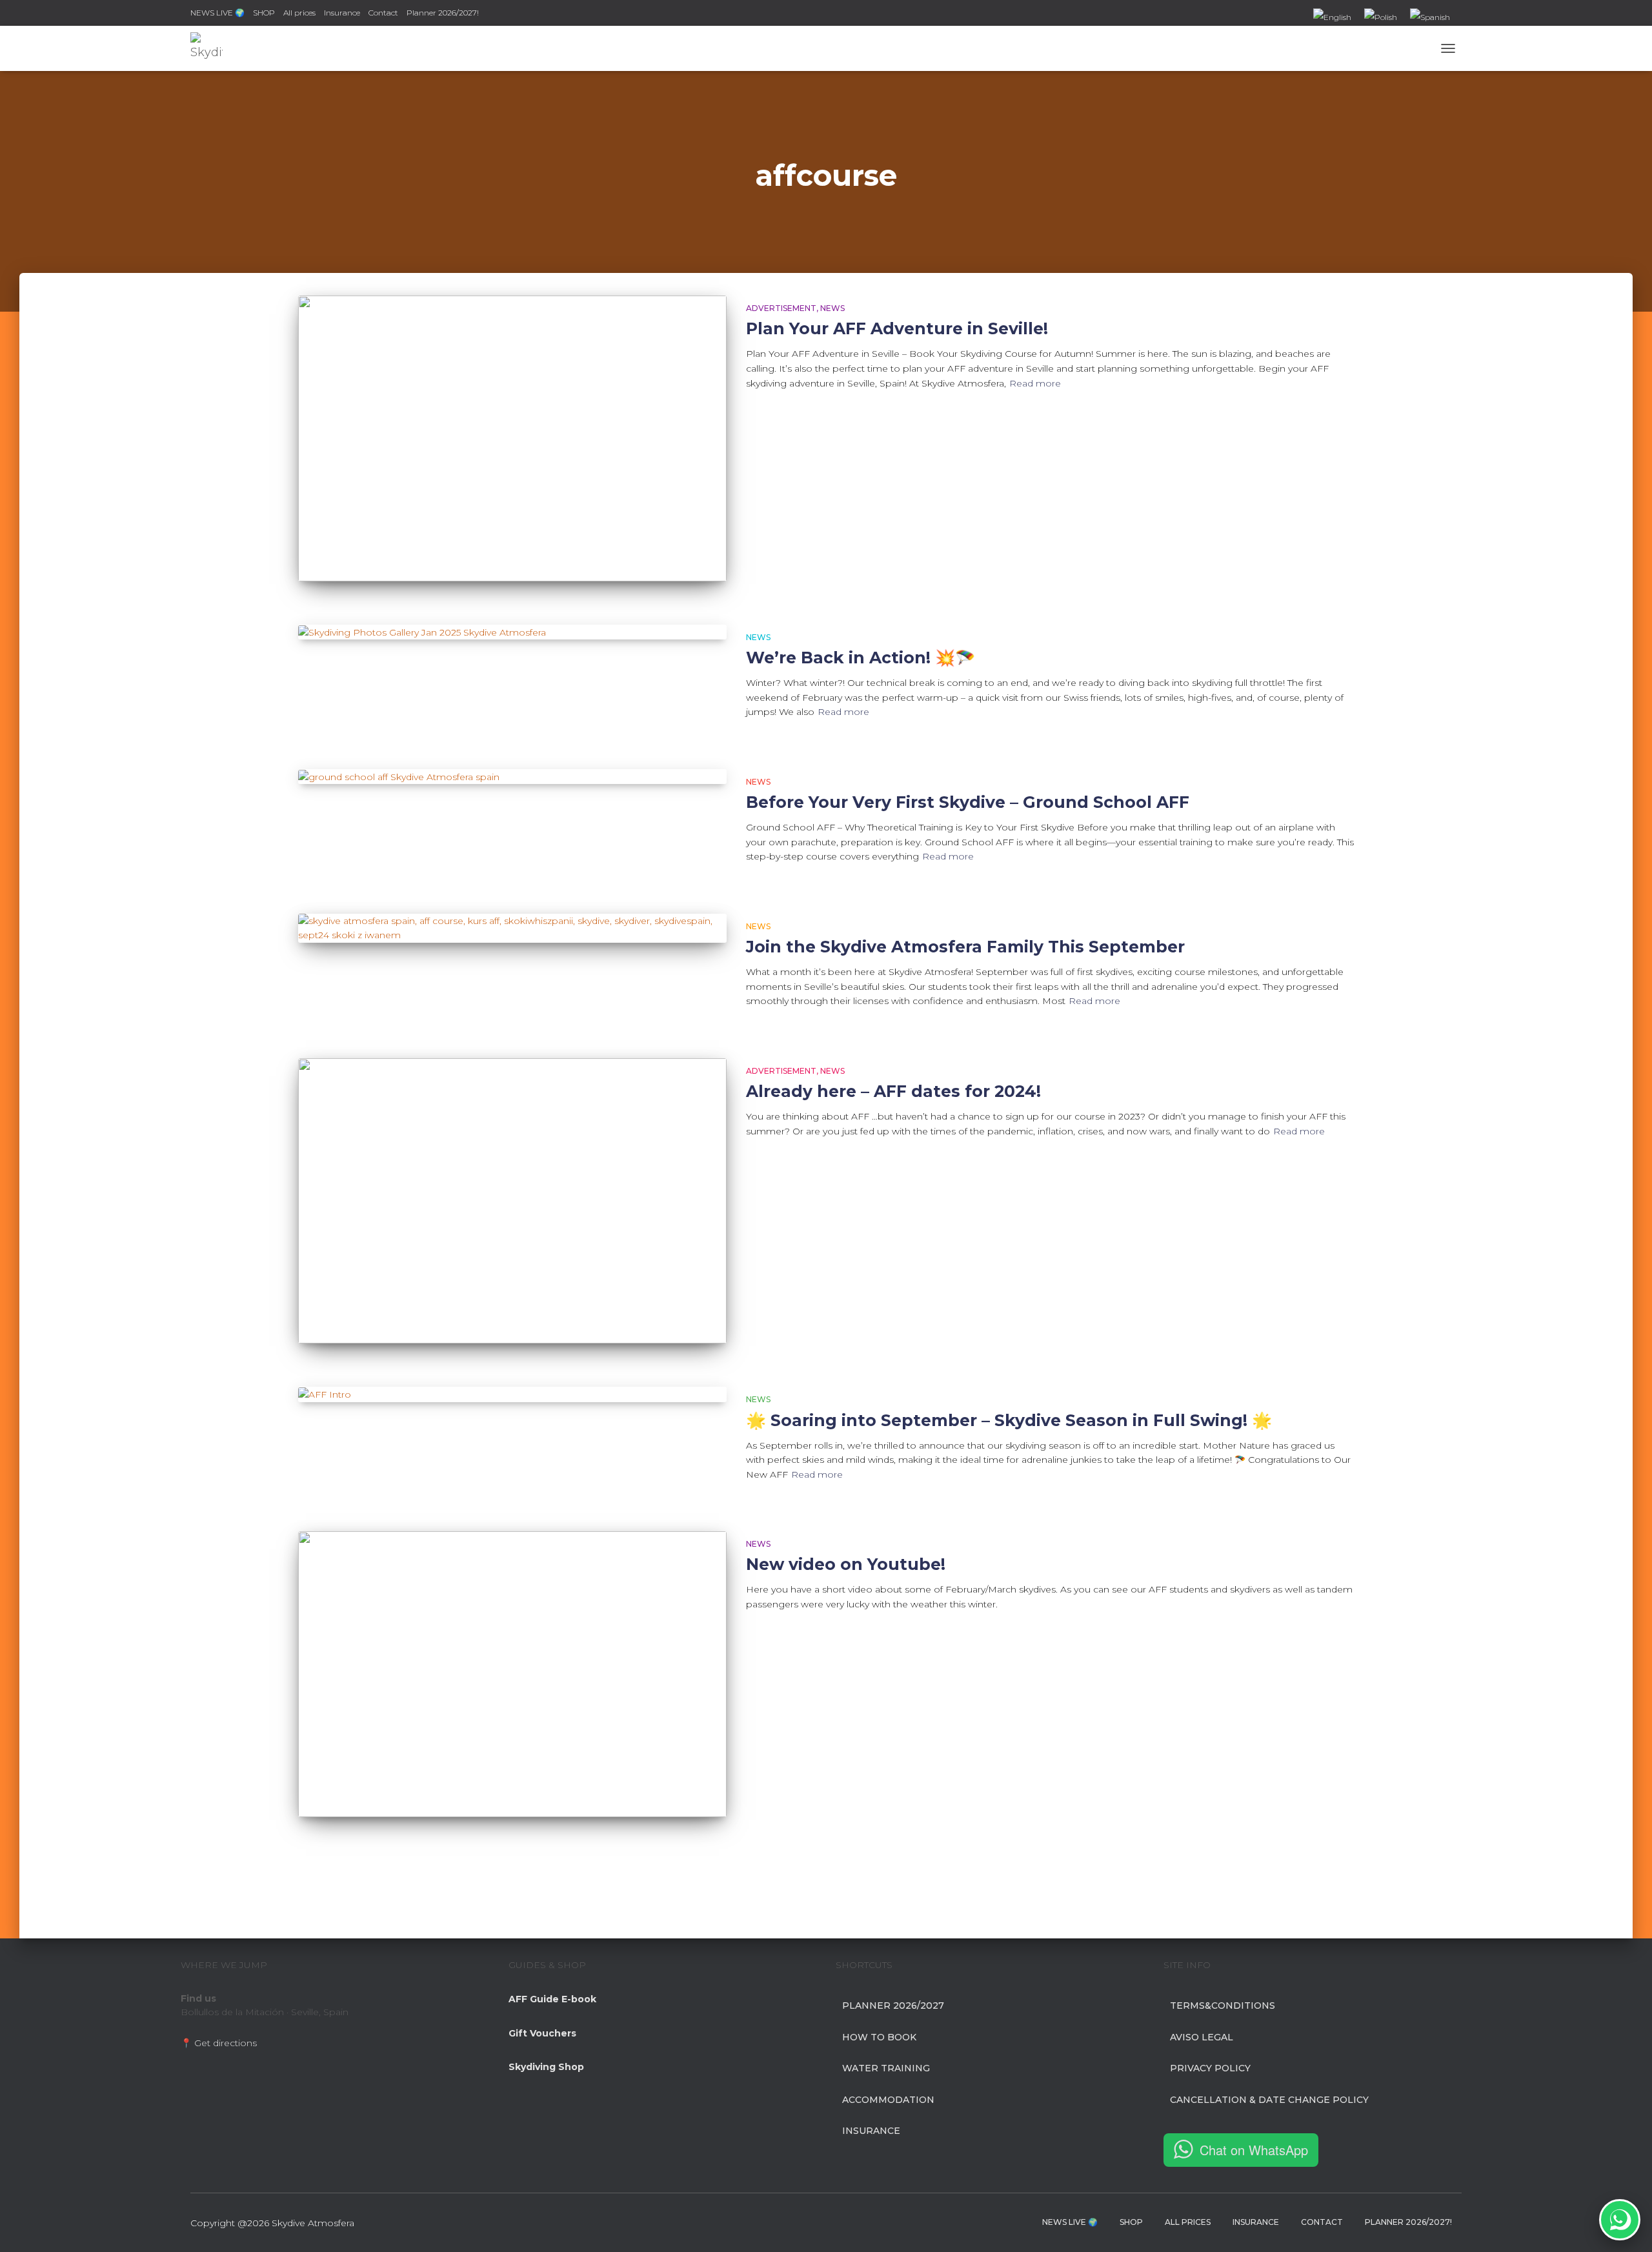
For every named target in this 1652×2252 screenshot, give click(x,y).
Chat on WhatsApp (1254, 2150)
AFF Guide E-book (552, 1999)
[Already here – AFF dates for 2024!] (512, 1201)
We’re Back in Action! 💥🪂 (861, 658)
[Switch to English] (1332, 18)
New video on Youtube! (846, 1564)
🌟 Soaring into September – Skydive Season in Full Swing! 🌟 (1009, 1420)
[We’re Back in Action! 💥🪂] (512, 632)
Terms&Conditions (1223, 2006)
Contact (383, 13)
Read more (1035, 383)
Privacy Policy (1210, 2068)
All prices (299, 13)
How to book (879, 2037)
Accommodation (888, 2100)
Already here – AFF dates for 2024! (893, 1091)
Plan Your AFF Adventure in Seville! (897, 328)
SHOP (264, 13)
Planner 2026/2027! (443, 13)
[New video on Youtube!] (512, 1674)
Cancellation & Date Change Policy (1269, 2100)
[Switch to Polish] (1381, 18)
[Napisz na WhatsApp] (1620, 2220)
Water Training (886, 2068)
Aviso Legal (1202, 2037)
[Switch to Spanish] (1430, 18)
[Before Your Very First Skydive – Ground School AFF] (512, 777)
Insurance (342, 13)
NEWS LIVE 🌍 (217, 13)
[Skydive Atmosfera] (206, 48)
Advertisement (781, 308)
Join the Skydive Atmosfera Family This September (965, 947)
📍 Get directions (219, 2043)
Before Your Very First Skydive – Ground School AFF (968, 802)
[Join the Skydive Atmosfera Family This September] (512, 928)
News (832, 308)
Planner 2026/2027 (893, 2006)
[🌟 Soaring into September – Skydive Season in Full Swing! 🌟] (512, 1394)
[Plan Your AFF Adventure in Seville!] (512, 438)
